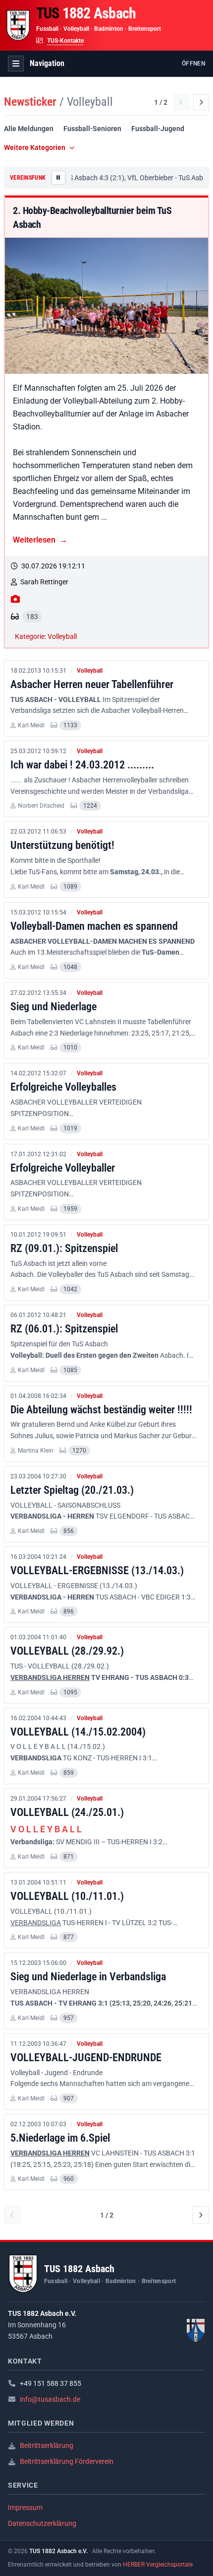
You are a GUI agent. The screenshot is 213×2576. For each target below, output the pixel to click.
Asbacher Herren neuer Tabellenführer (92, 684)
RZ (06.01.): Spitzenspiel (64, 1328)
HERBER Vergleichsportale (158, 2565)
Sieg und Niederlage (53, 1006)
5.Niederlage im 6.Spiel (60, 2138)
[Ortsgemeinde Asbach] (196, 2330)
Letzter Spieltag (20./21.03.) (72, 1490)
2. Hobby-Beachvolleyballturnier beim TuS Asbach (92, 217)
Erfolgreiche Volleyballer (63, 1168)
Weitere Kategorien (35, 147)
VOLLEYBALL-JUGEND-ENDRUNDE (86, 2057)
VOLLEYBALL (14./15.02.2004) (78, 1732)
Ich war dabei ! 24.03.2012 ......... (82, 765)
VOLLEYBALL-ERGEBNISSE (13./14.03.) (97, 1570)
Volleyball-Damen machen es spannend (94, 926)
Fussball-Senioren (92, 129)
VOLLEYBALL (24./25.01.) (67, 1812)
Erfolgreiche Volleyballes (63, 1087)
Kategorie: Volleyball (46, 636)
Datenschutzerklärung (42, 2523)
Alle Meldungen (29, 129)
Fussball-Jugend (158, 129)
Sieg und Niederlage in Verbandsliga (88, 1976)
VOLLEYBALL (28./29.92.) (67, 1651)
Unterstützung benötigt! (62, 845)
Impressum (25, 2507)
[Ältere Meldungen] (201, 102)
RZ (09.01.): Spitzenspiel (64, 1248)
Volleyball (90, 671)
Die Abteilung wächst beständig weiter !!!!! (101, 1409)
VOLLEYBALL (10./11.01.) (67, 1896)
